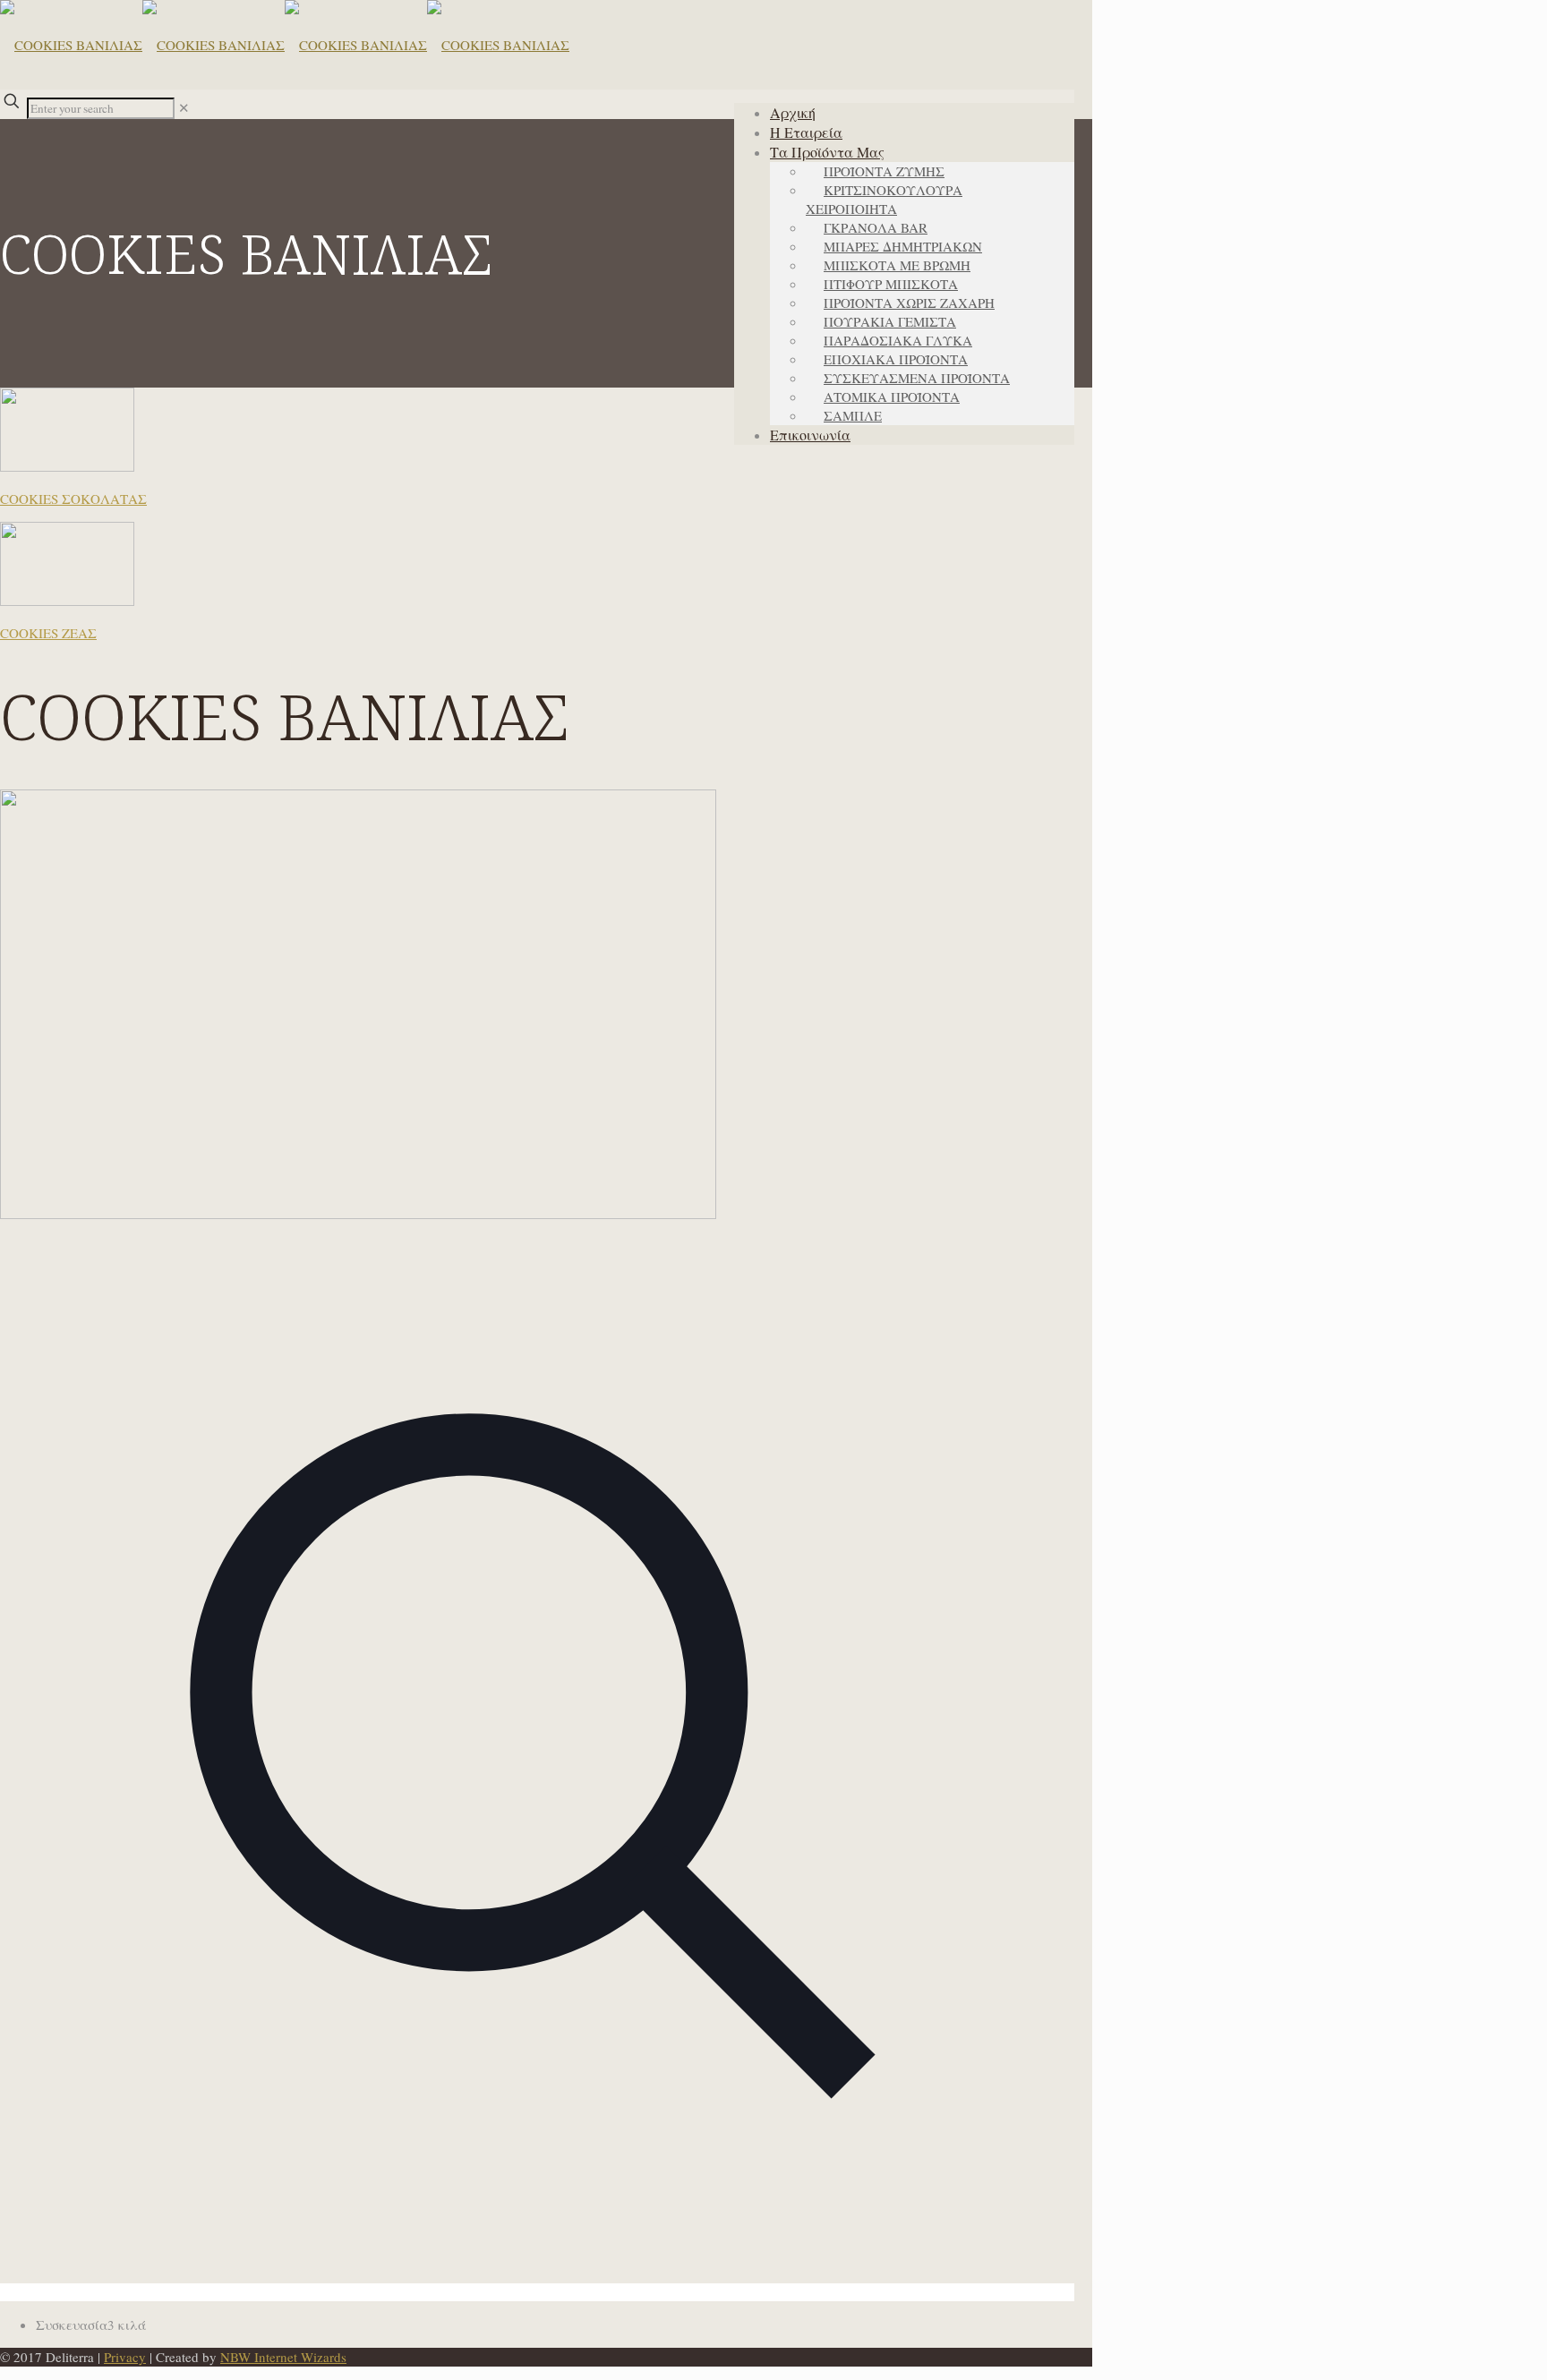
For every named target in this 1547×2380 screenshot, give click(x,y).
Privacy (125, 2357)
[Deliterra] (285, 45)
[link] (184, 107)
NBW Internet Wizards (283, 2357)
